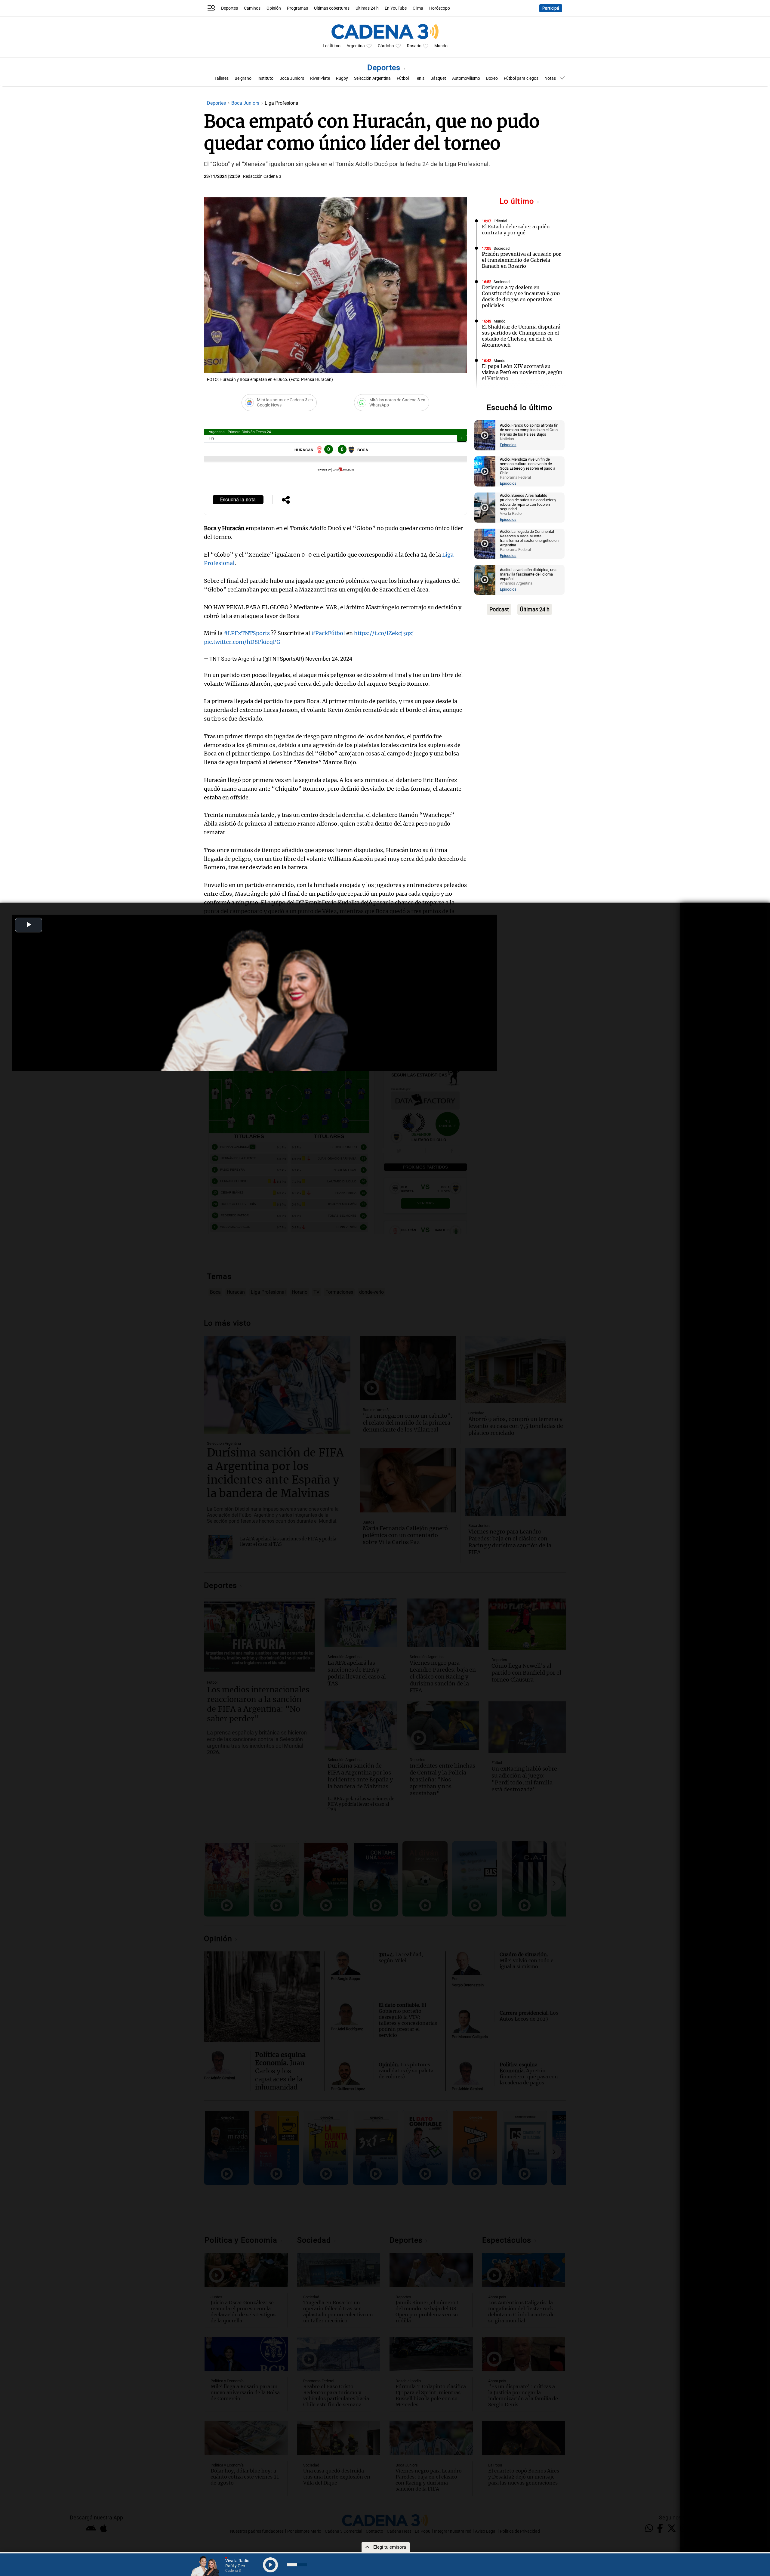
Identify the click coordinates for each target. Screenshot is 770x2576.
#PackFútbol (328, 633)
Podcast (499, 609)
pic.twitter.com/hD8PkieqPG (242, 642)
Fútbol (403, 78)
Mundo (441, 46)
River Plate (320, 78)
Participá (551, 8)
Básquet (438, 78)
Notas (550, 78)
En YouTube (396, 8)
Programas (297, 8)
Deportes (229, 8)
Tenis (420, 78)
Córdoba (386, 46)
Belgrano (243, 78)
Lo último (518, 201)
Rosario (414, 46)
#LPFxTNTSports (247, 633)
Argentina (356, 46)
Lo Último (332, 46)
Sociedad (502, 248)
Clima (418, 8)
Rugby (342, 78)
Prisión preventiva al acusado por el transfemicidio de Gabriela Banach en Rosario (521, 260)
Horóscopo (440, 8)
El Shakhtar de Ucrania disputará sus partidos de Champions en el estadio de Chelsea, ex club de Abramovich (521, 336)
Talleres (222, 78)
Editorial (500, 221)
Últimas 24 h (367, 8)
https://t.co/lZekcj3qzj (384, 633)
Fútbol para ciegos (521, 78)
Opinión (274, 8)
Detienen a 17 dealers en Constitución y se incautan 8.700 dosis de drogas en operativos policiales (521, 296)
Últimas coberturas (332, 8)
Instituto (265, 78)
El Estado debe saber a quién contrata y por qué (516, 230)
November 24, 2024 (329, 659)
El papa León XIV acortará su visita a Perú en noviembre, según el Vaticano (522, 372)
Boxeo (492, 78)
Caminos (252, 8)
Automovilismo (466, 78)
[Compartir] (286, 500)
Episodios (508, 445)
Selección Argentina (372, 78)
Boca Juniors (292, 78)
